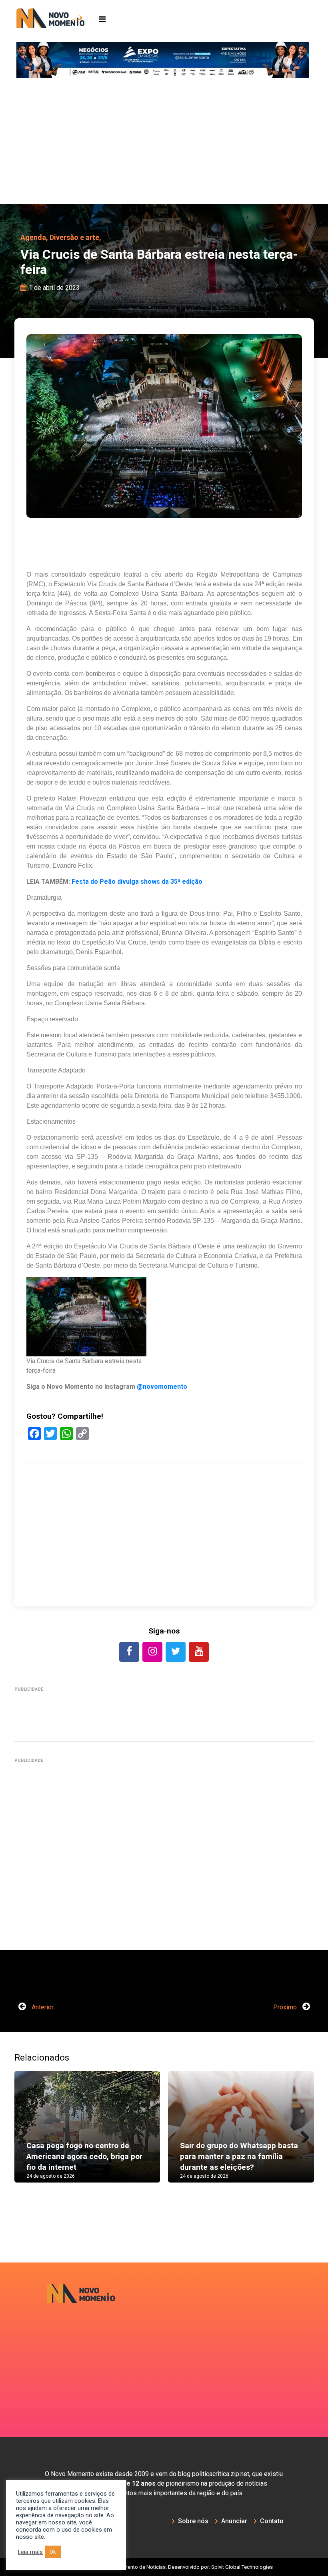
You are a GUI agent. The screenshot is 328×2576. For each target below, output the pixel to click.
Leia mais (30, 2552)
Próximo (286, 2007)
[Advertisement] (164, 144)
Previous (26, 2135)
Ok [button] (53, 2552)
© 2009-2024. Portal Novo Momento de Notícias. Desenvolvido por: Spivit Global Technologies (164, 2567)
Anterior (42, 2007)
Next (302, 2135)
